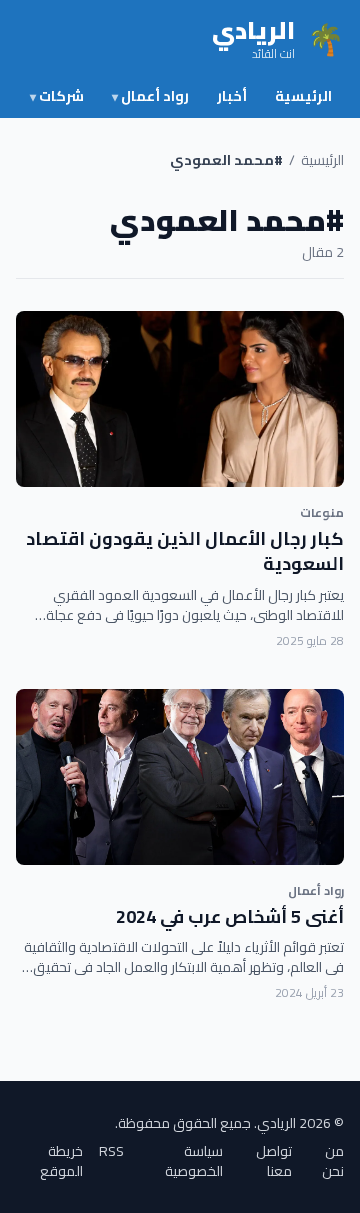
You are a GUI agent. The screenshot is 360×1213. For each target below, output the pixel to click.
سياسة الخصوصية (194, 1161)
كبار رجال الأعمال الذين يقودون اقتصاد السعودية (185, 551)
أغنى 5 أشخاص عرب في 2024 (230, 916)
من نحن (333, 1161)
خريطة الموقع (61, 1161)
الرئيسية (303, 96)
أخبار (232, 96)
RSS (111, 1152)
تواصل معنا (274, 1161)
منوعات (322, 512)
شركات (57, 96)
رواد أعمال (150, 96)
